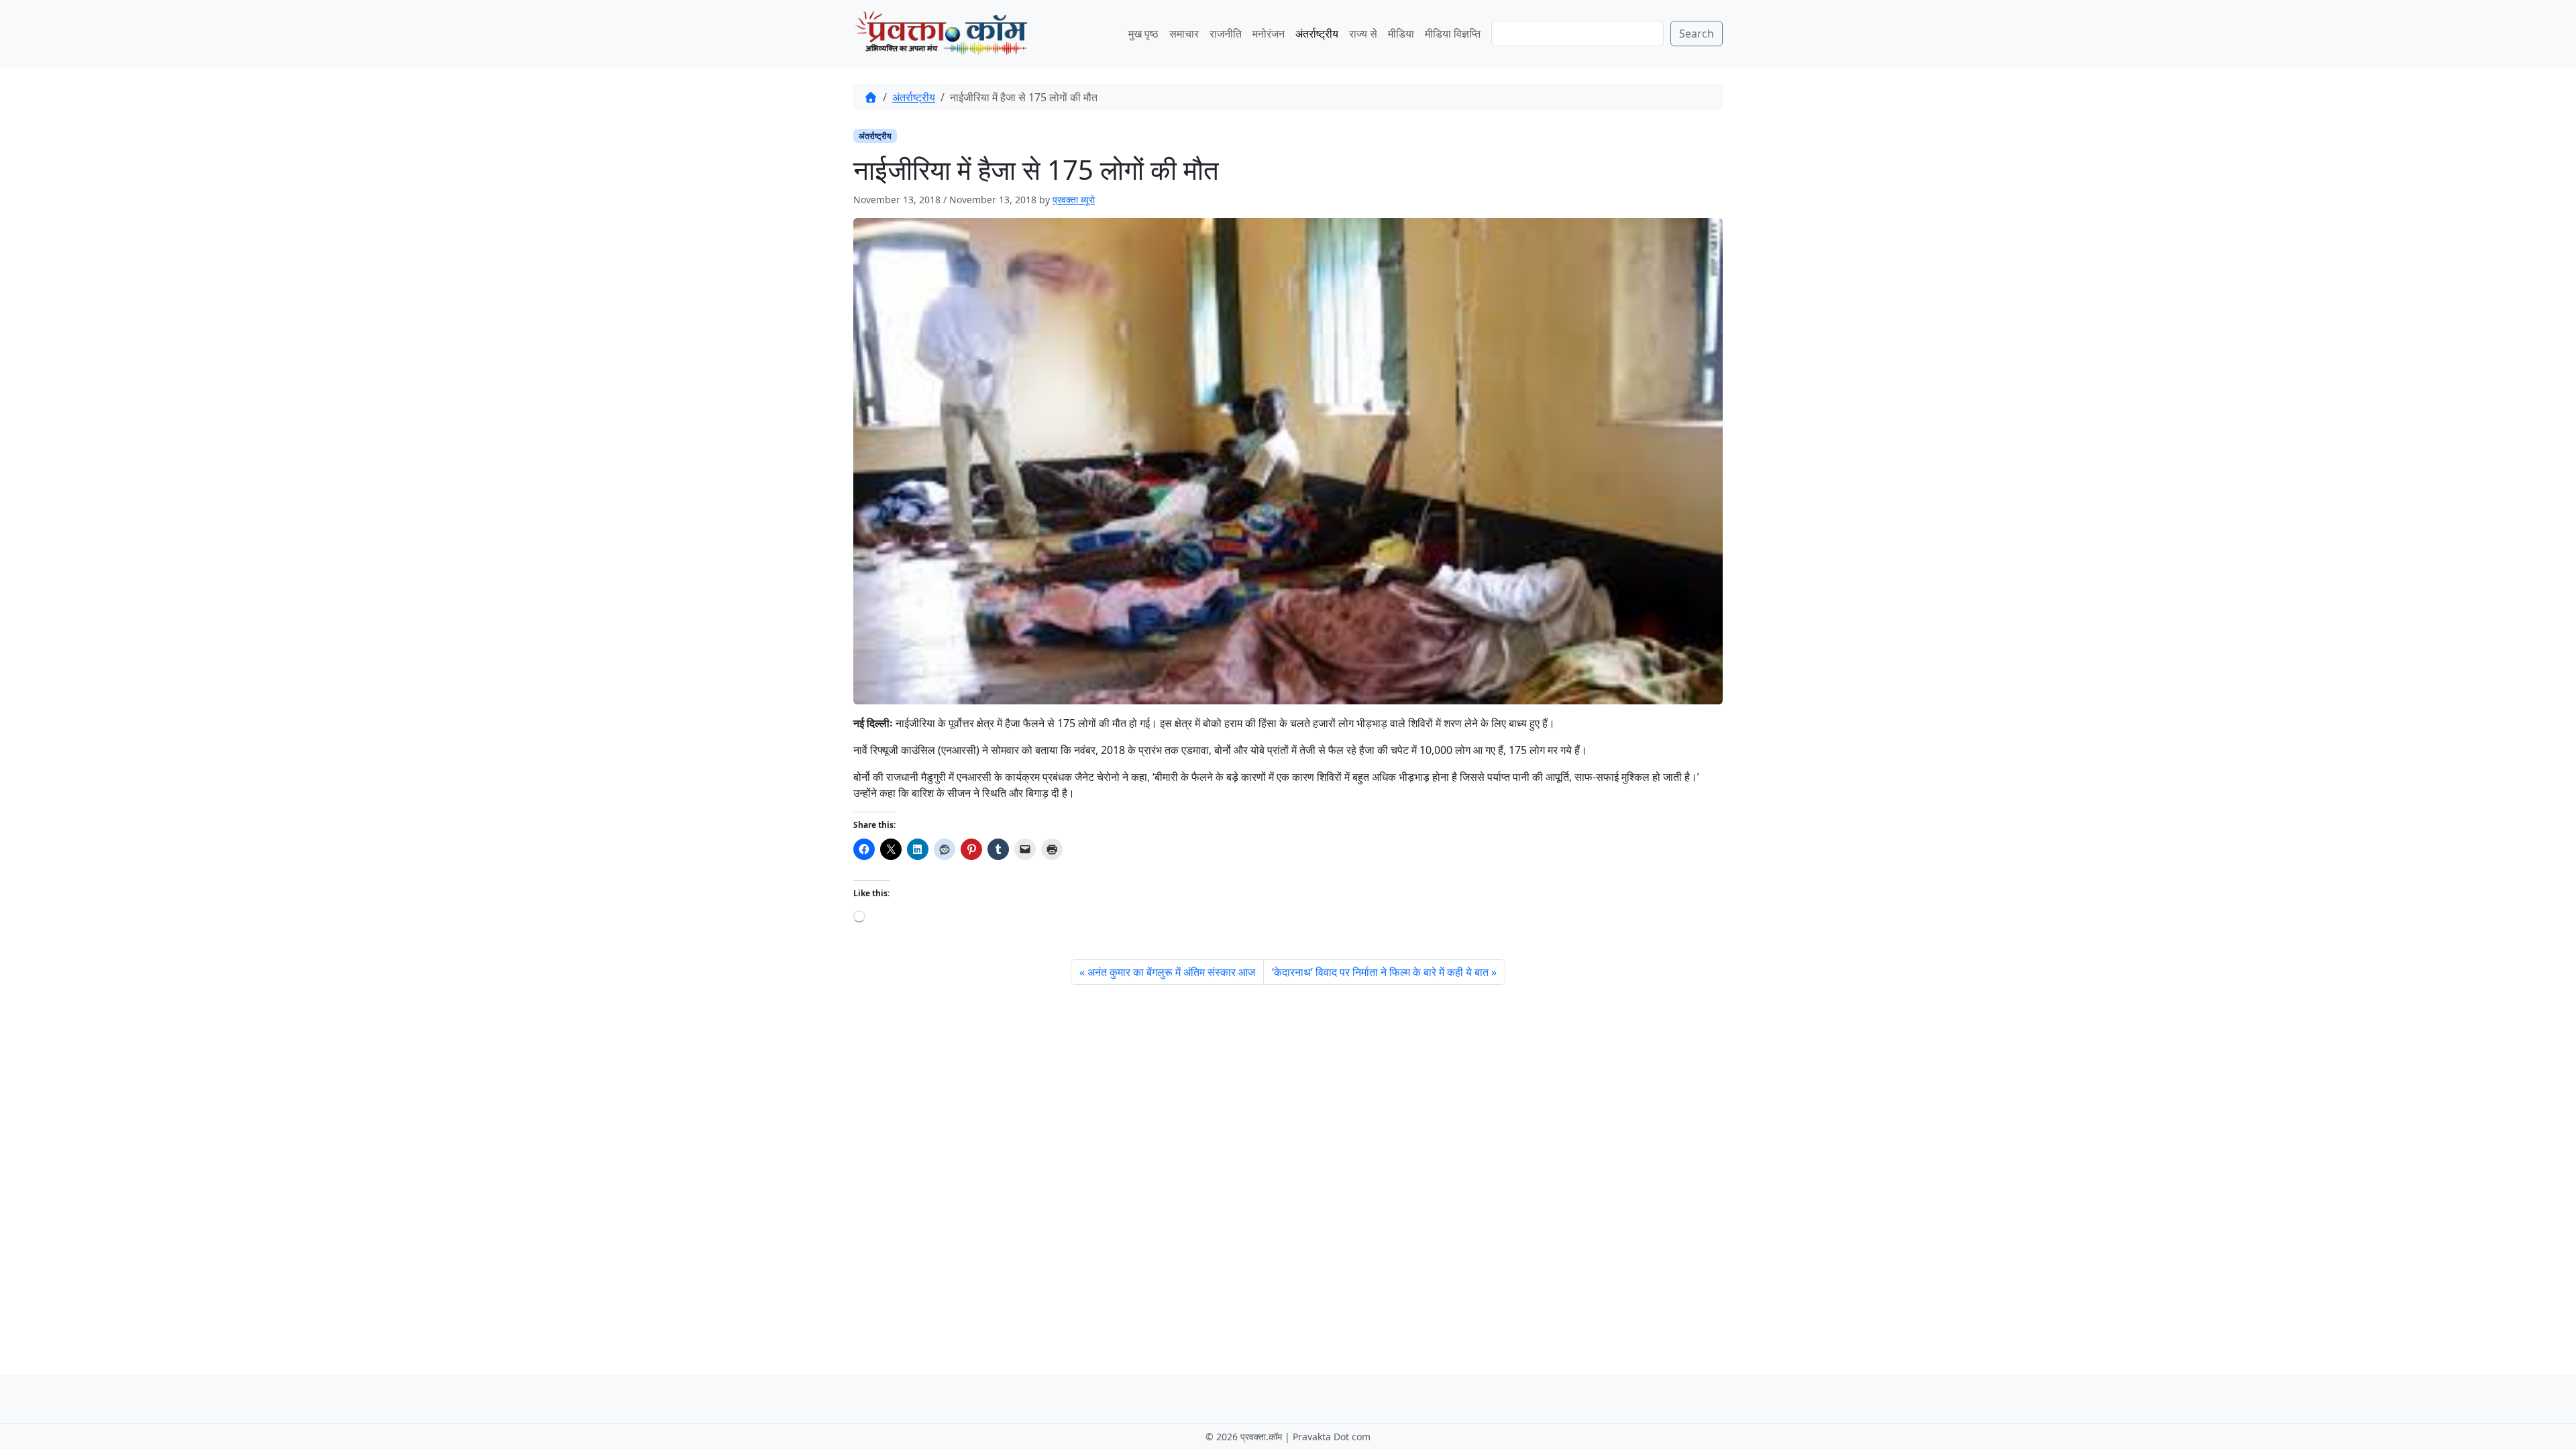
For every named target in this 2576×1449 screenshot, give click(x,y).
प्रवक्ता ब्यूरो (1074, 200)
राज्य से (1363, 34)
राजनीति (1226, 34)
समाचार (1184, 34)
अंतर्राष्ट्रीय (1317, 34)
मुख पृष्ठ (1143, 34)
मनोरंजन (1269, 34)
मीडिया (1401, 34)
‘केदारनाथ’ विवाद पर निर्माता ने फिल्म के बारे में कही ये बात (1380, 972)
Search (1697, 34)
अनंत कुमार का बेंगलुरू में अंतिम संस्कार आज (1171, 972)
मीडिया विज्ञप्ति (1453, 34)
